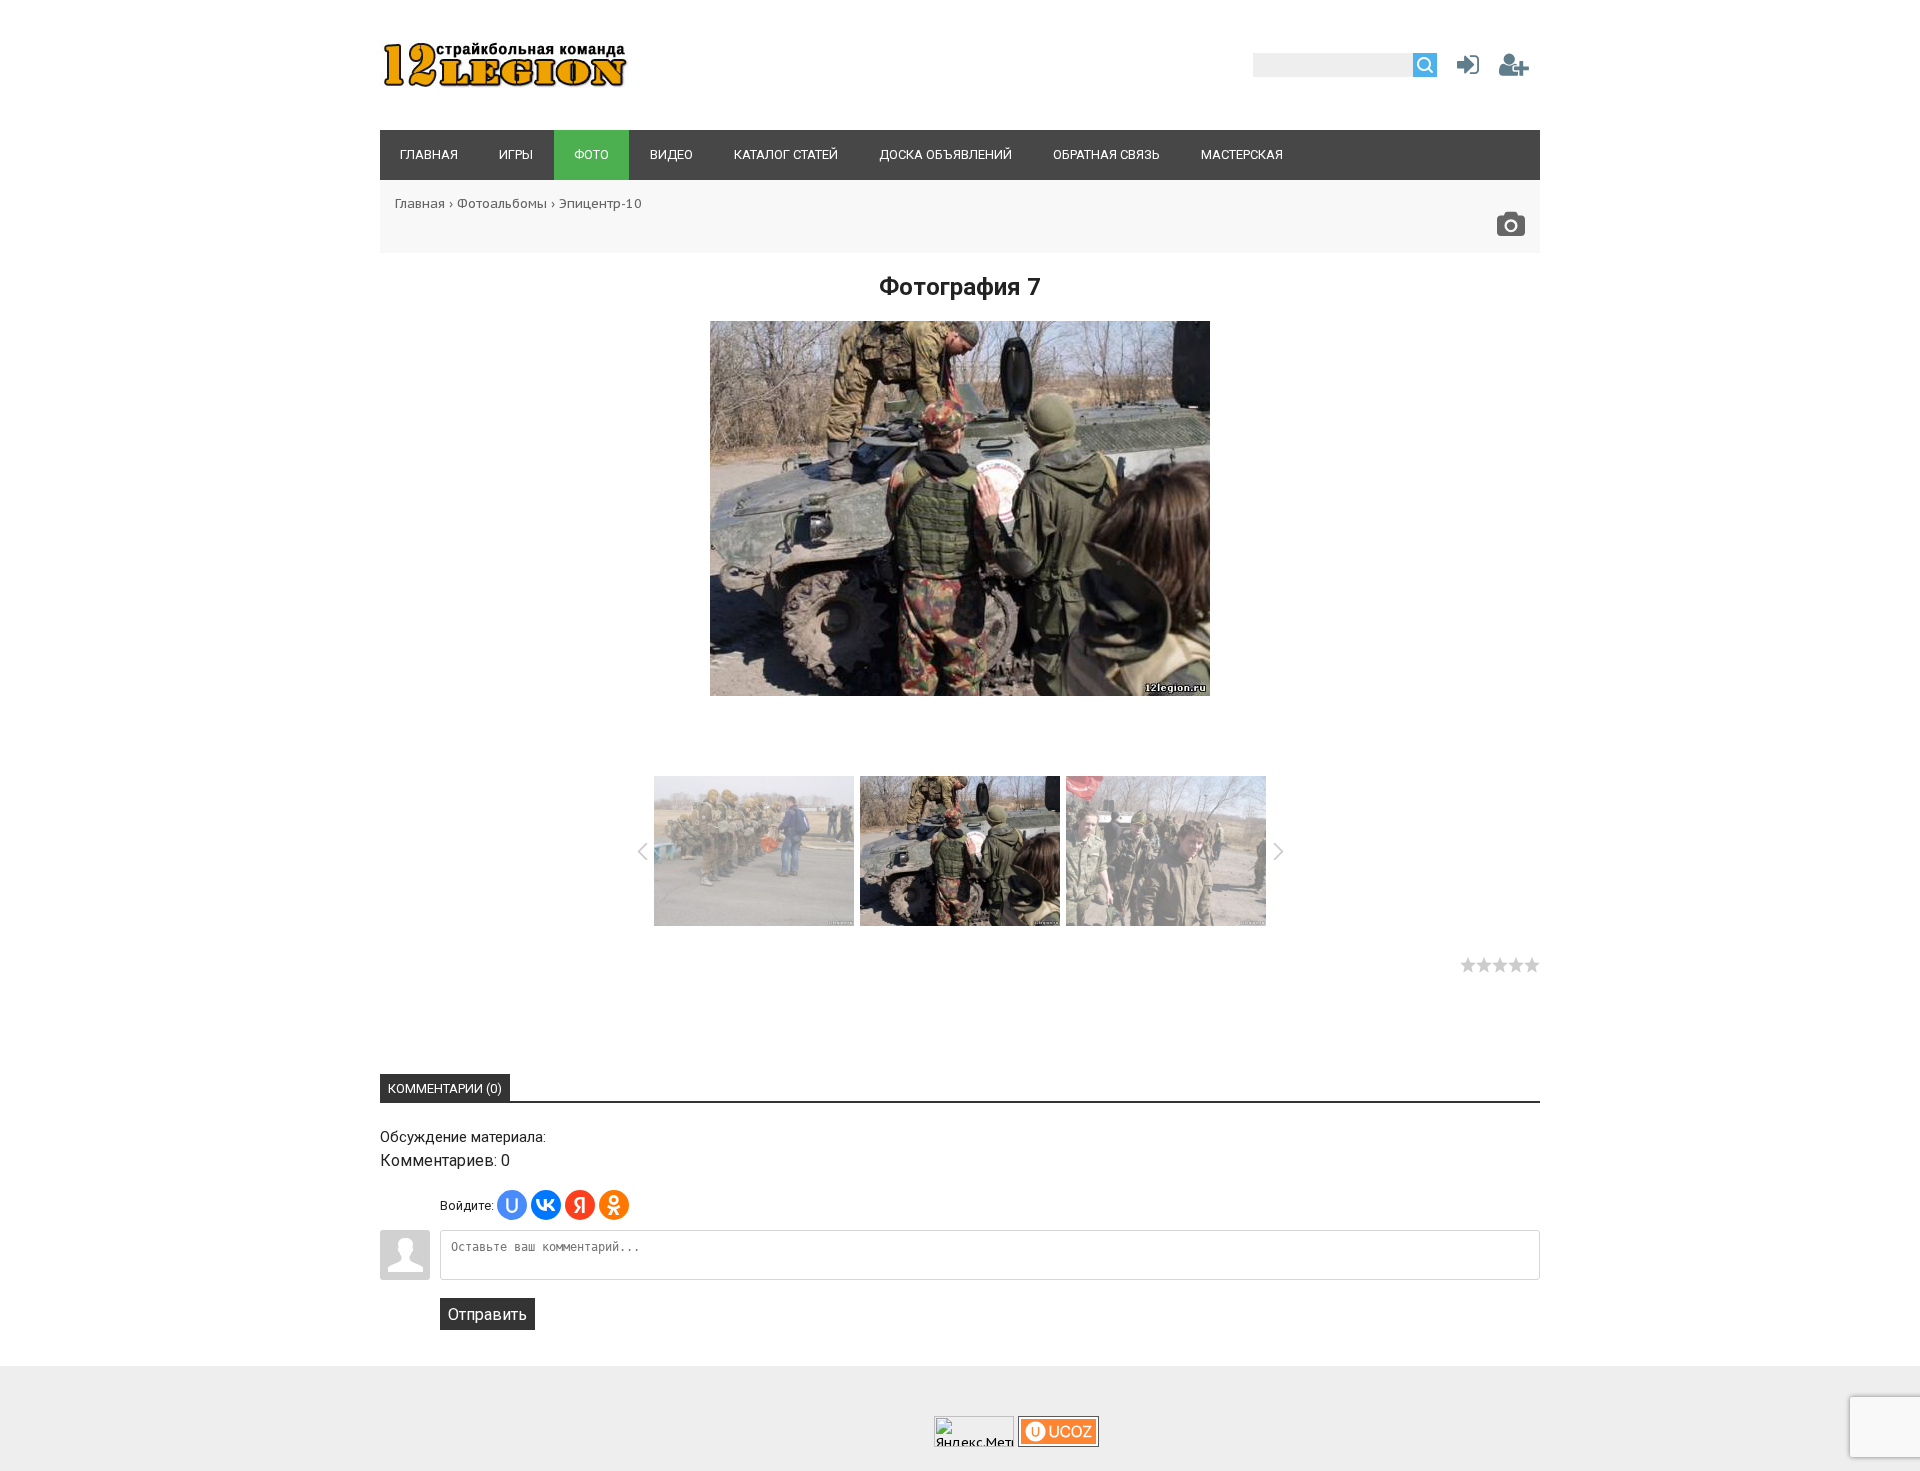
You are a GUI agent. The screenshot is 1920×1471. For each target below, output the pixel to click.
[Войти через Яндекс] (580, 1205)
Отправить (487, 1314)
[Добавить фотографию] (1511, 229)
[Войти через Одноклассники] (614, 1205)
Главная (420, 203)
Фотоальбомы (502, 203)
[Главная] (505, 85)
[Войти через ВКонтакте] (546, 1205)
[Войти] (1464, 68)
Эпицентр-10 (600, 203)
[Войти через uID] (512, 1205)
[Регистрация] (1514, 68)
